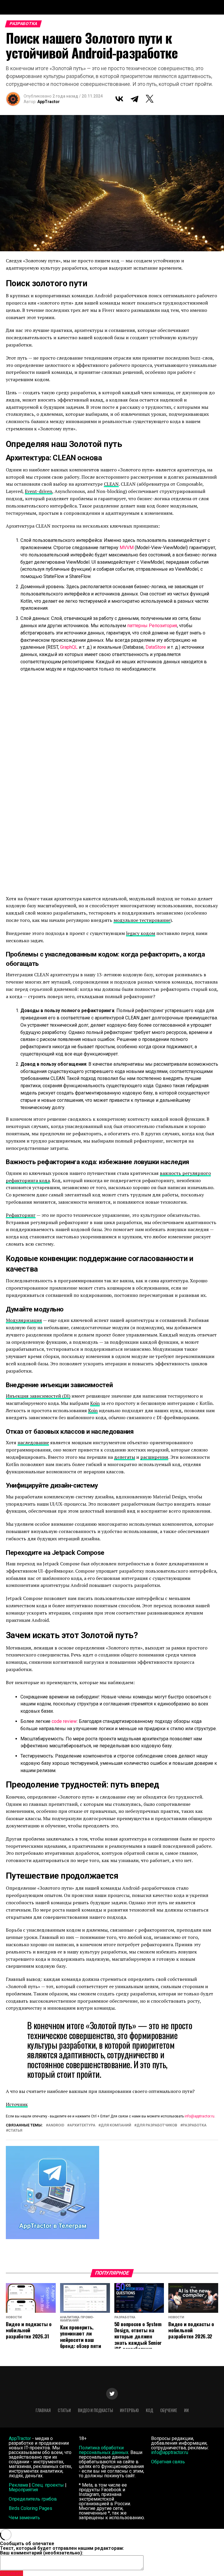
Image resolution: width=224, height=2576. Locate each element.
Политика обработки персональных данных (104, 2450)
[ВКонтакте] (119, 99)
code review (64, 1721)
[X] (150, 99)
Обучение (169, 2410)
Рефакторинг (21, 1215)
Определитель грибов (33, 2499)
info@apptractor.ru (199, 2116)
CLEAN (111, 484)
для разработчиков (157, 2125)
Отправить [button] (12, 2573)
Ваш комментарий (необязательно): (42, 2553)
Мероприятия (23, 2490)
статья (15, 2131)
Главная (43, 2410)
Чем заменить (24, 2518)
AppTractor (49, 102)
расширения (154, 1457)
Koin (95, 1403)
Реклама (18, 2485)
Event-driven (38, 491)
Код (149, 2410)
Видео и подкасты (95, 2410)
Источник (17, 2104)
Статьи (64, 2410)
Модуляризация (24, 1320)
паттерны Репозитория (152, 626)
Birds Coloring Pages (30, 2508)
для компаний (116, 2125)
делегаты (125, 1457)
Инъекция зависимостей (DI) (38, 1396)
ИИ (186, 2410)
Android (56, 2125)
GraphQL (69, 647)
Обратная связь (168, 2462)
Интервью (129, 2410)
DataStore (156, 647)
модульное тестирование (142, 920)
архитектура (82, 2125)
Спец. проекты (48, 2485)
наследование (33, 1442)
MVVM (127, 548)
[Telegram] (134, 99)
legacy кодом (141, 933)
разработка (195, 2125)
